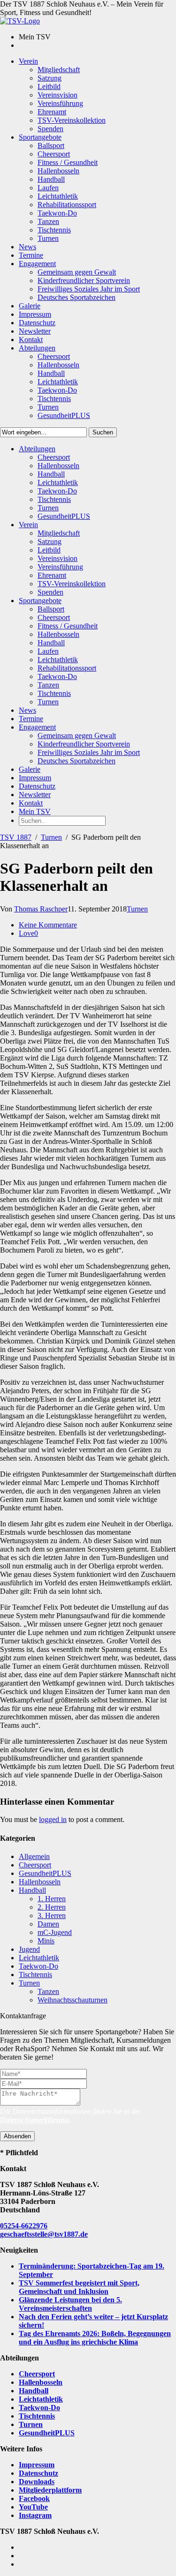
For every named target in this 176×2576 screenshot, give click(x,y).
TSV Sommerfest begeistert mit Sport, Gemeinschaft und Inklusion (79, 2287)
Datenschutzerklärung (34, 2120)
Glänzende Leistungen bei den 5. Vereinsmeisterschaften (70, 2304)
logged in (53, 1819)
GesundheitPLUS (45, 1873)
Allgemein (34, 1856)
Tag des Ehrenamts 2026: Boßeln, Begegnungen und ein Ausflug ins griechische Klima (95, 2338)
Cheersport (35, 1865)
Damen (48, 1924)
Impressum (37, 2465)
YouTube (33, 2507)
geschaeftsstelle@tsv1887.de (44, 2234)
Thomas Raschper (41, 909)
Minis (46, 1941)
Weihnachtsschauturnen (73, 2000)
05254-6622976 (24, 2226)
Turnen (51, 837)
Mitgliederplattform (50, 2490)
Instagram (35, 2515)
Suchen (103, 432)
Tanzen (48, 1991)
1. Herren (52, 1899)
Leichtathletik (39, 1958)
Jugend (29, 1949)
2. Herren (52, 1907)
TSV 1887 (16, 837)
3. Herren (52, 1915)
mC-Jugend (55, 1932)
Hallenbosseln (40, 1882)
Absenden (17, 2136)
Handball (32, 1890)
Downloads (37, 2482)
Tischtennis (35, 1975)
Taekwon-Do (38, 1966)
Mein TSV (35, 811)
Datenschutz (38, 2473)
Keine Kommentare (48, 925)
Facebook (34, 2498)
